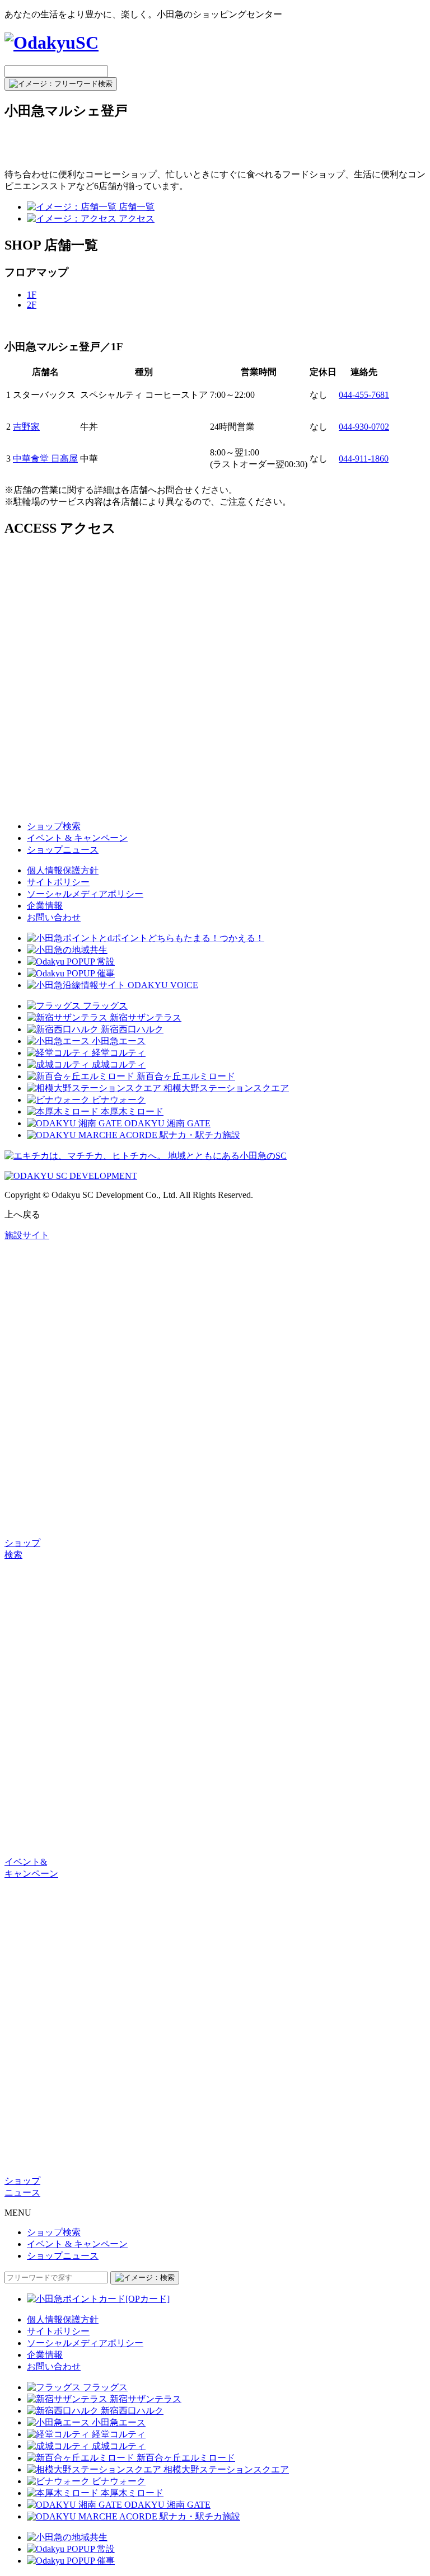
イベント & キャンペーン (77, 838)
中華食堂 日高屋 (45, 459)
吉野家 (26, 427)
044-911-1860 (364, 459)
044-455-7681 (364, 395)
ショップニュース (63, 850)
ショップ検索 (54, 826)
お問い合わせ (54, 917)
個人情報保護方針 (63, 870)
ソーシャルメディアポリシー (85, 894)
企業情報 (45, 906)
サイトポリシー (58, 882)
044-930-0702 (364, 427)
